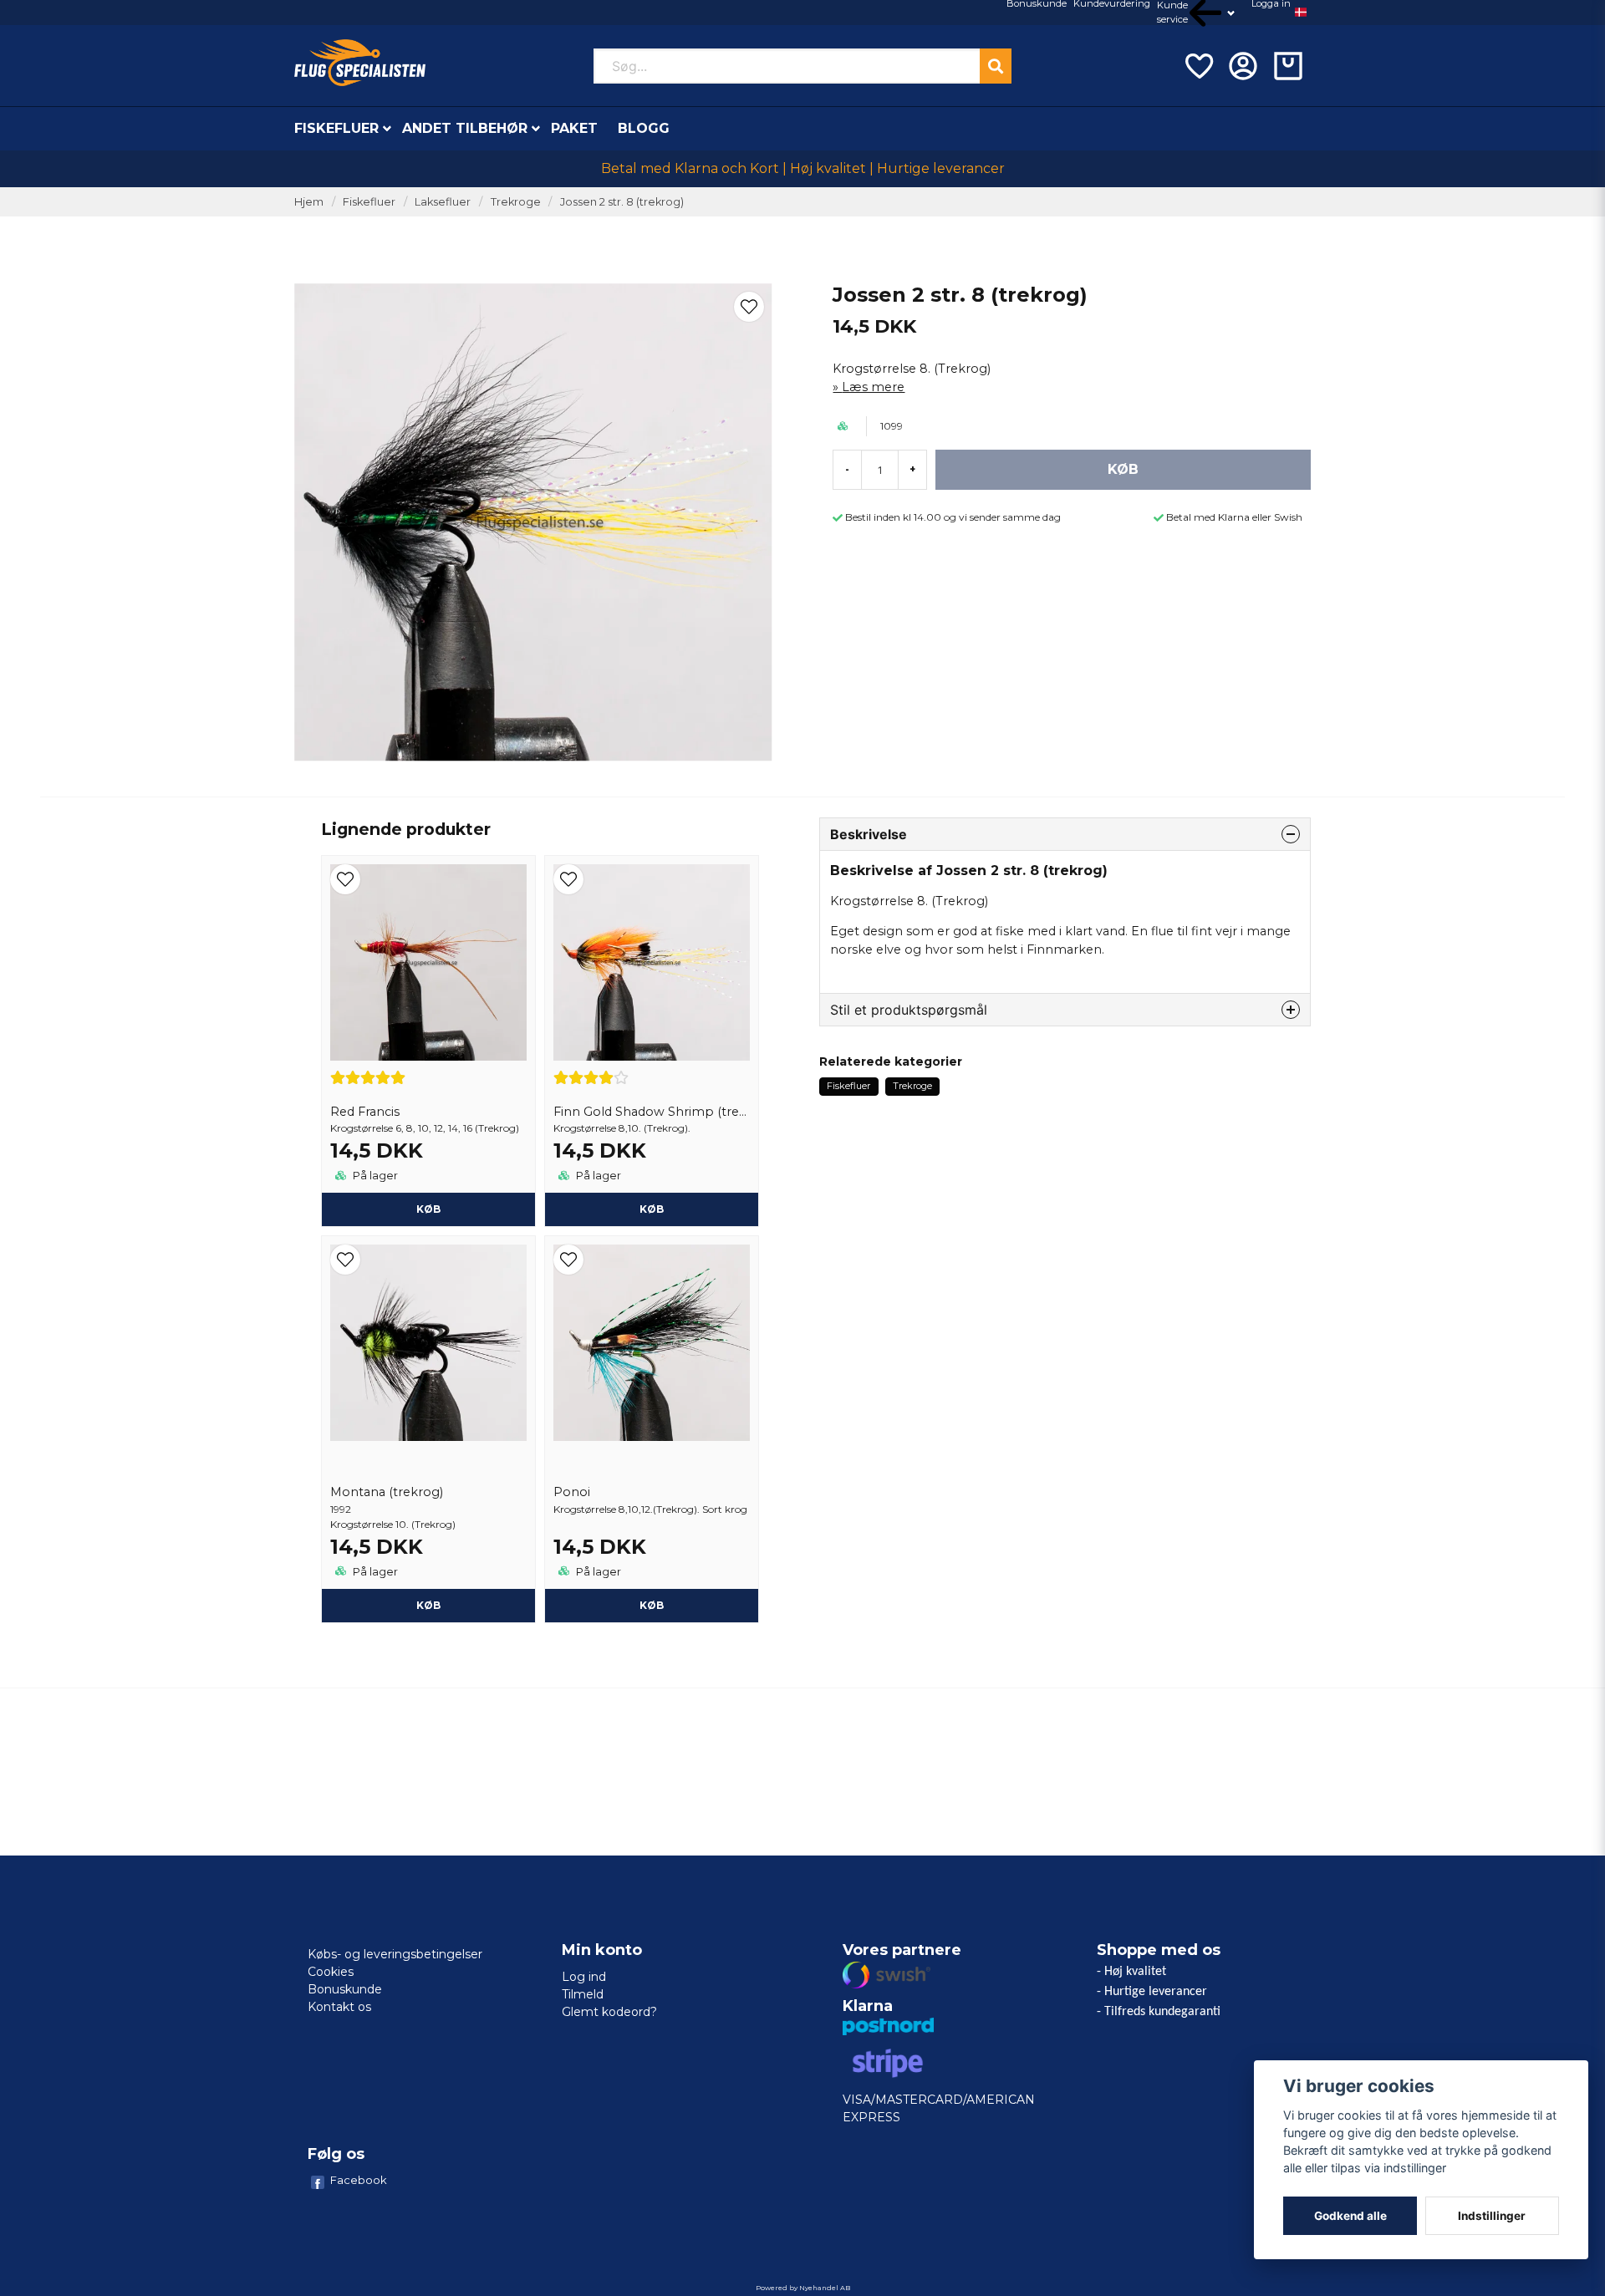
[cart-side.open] (1288, 66)
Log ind (584, 1977)
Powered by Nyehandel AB (803, 2288)
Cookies (331, 1972)
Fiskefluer (336, 128)
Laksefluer (443, 202)
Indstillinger (1492, 2216)
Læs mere (873, 387)
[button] (1301, 13)
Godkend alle (1350, 2216)
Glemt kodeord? (609, 2012)
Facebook (359, 2180)
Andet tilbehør (465, 128)
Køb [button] (428, 1209)
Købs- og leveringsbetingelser (395, 1954)
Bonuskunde (345, 1989)
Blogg (644, 128)
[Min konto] (1243, 66)
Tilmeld (583, 1994)
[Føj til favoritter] (1198, 66)
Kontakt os (339, 2007)
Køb (428, 1605)
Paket (574, 128)
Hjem (309, 202)
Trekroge (516, 202)
